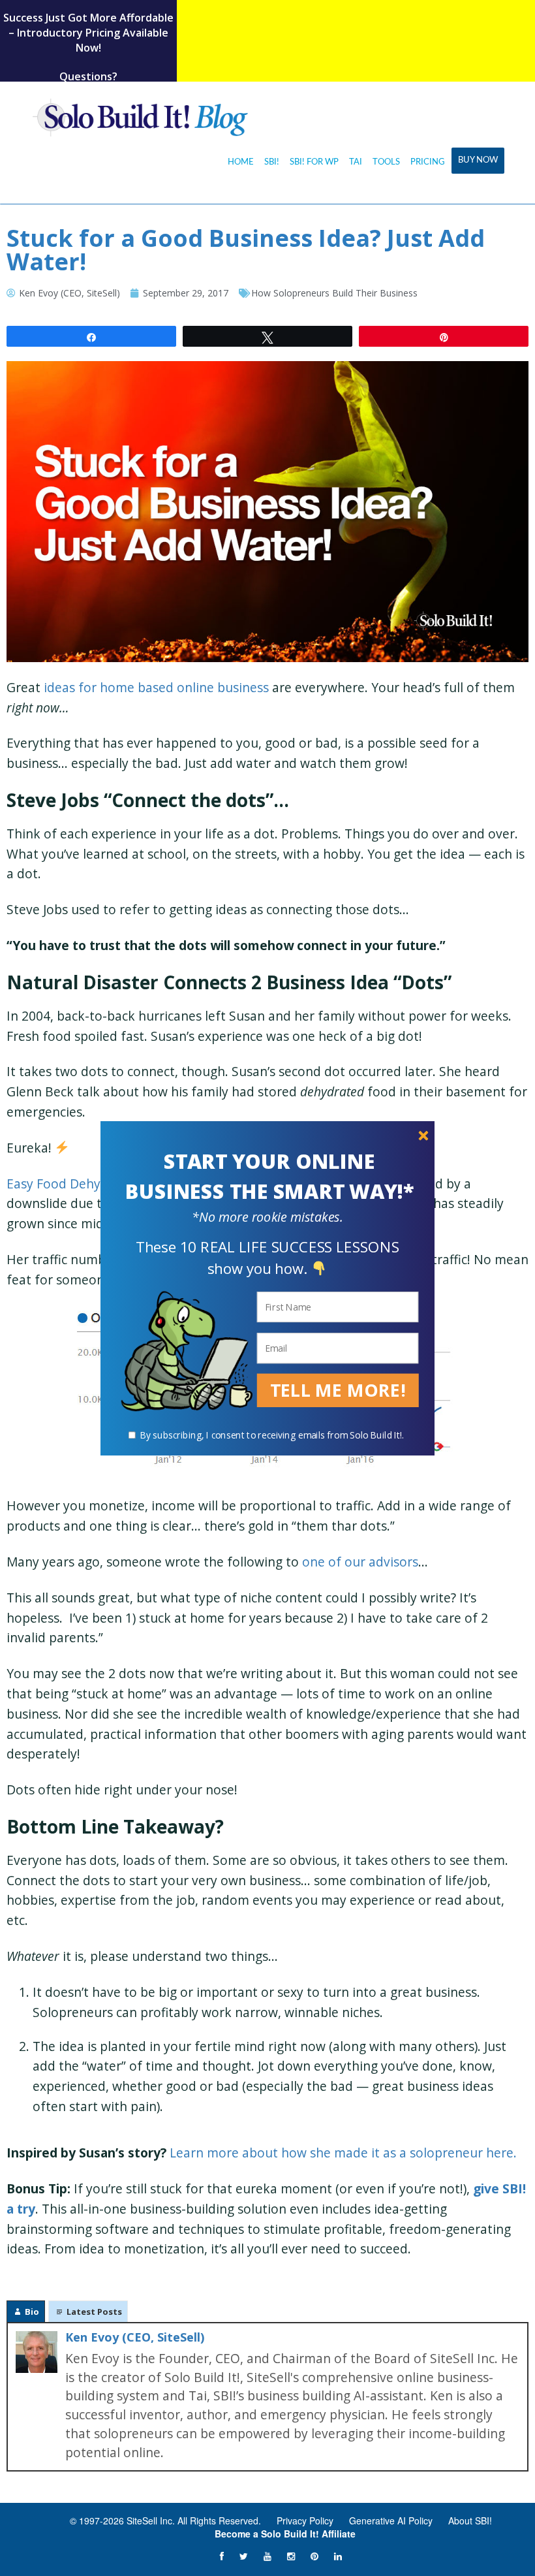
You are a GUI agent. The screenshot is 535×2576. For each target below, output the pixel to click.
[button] (269, 1177)
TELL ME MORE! (338, 1390)
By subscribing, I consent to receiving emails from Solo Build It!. (272, 1435)
